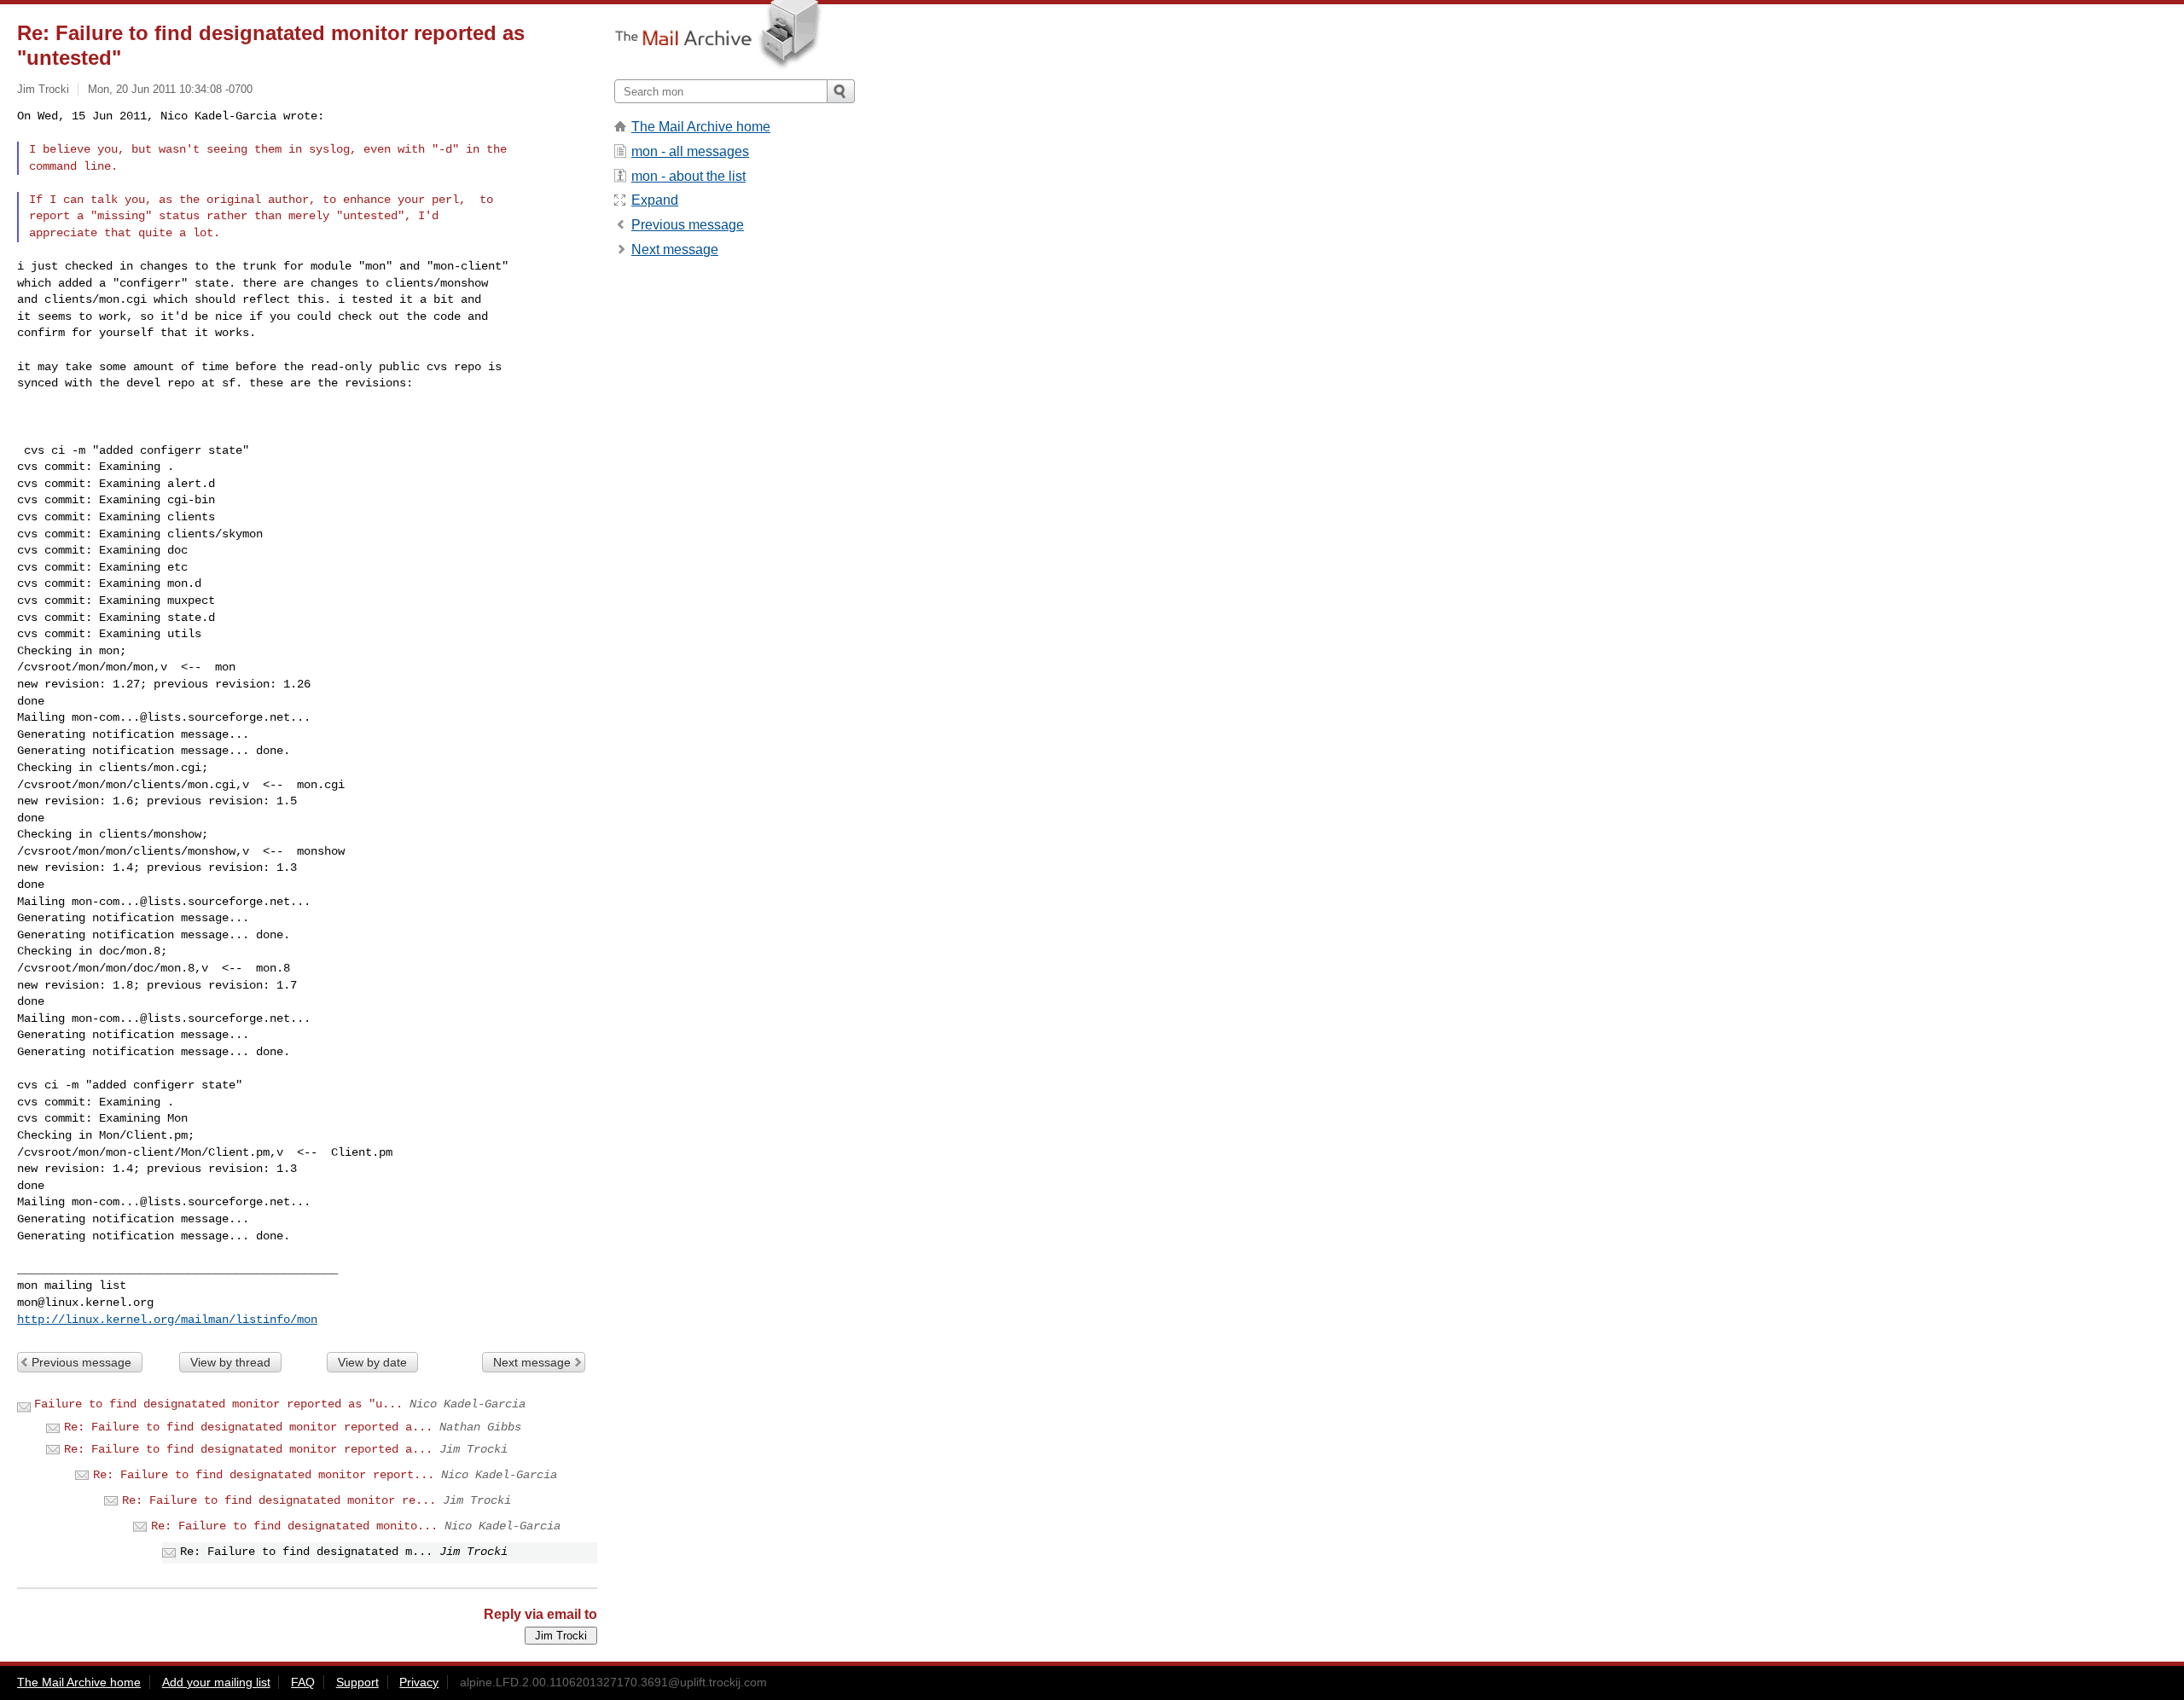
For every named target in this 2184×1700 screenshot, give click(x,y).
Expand (655, 200)
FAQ (303, 1682)
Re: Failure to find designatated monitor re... (279, 1500)
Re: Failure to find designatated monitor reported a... (248, 1427)
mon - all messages (690, 151)
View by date (372, 1362)
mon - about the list (688, 176)
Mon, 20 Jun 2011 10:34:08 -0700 (170, 89)
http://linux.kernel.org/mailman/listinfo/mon (167, 1320)
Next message (532, 1362)
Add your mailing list (216, 1682)
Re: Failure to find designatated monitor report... (264, 1475)
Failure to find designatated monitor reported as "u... (218, 1404)
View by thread (230, 1362)
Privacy (419, 1682)
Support (357, 1682)
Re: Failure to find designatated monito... (294, 1526)
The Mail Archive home (701, 127)
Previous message (81, 1362)
